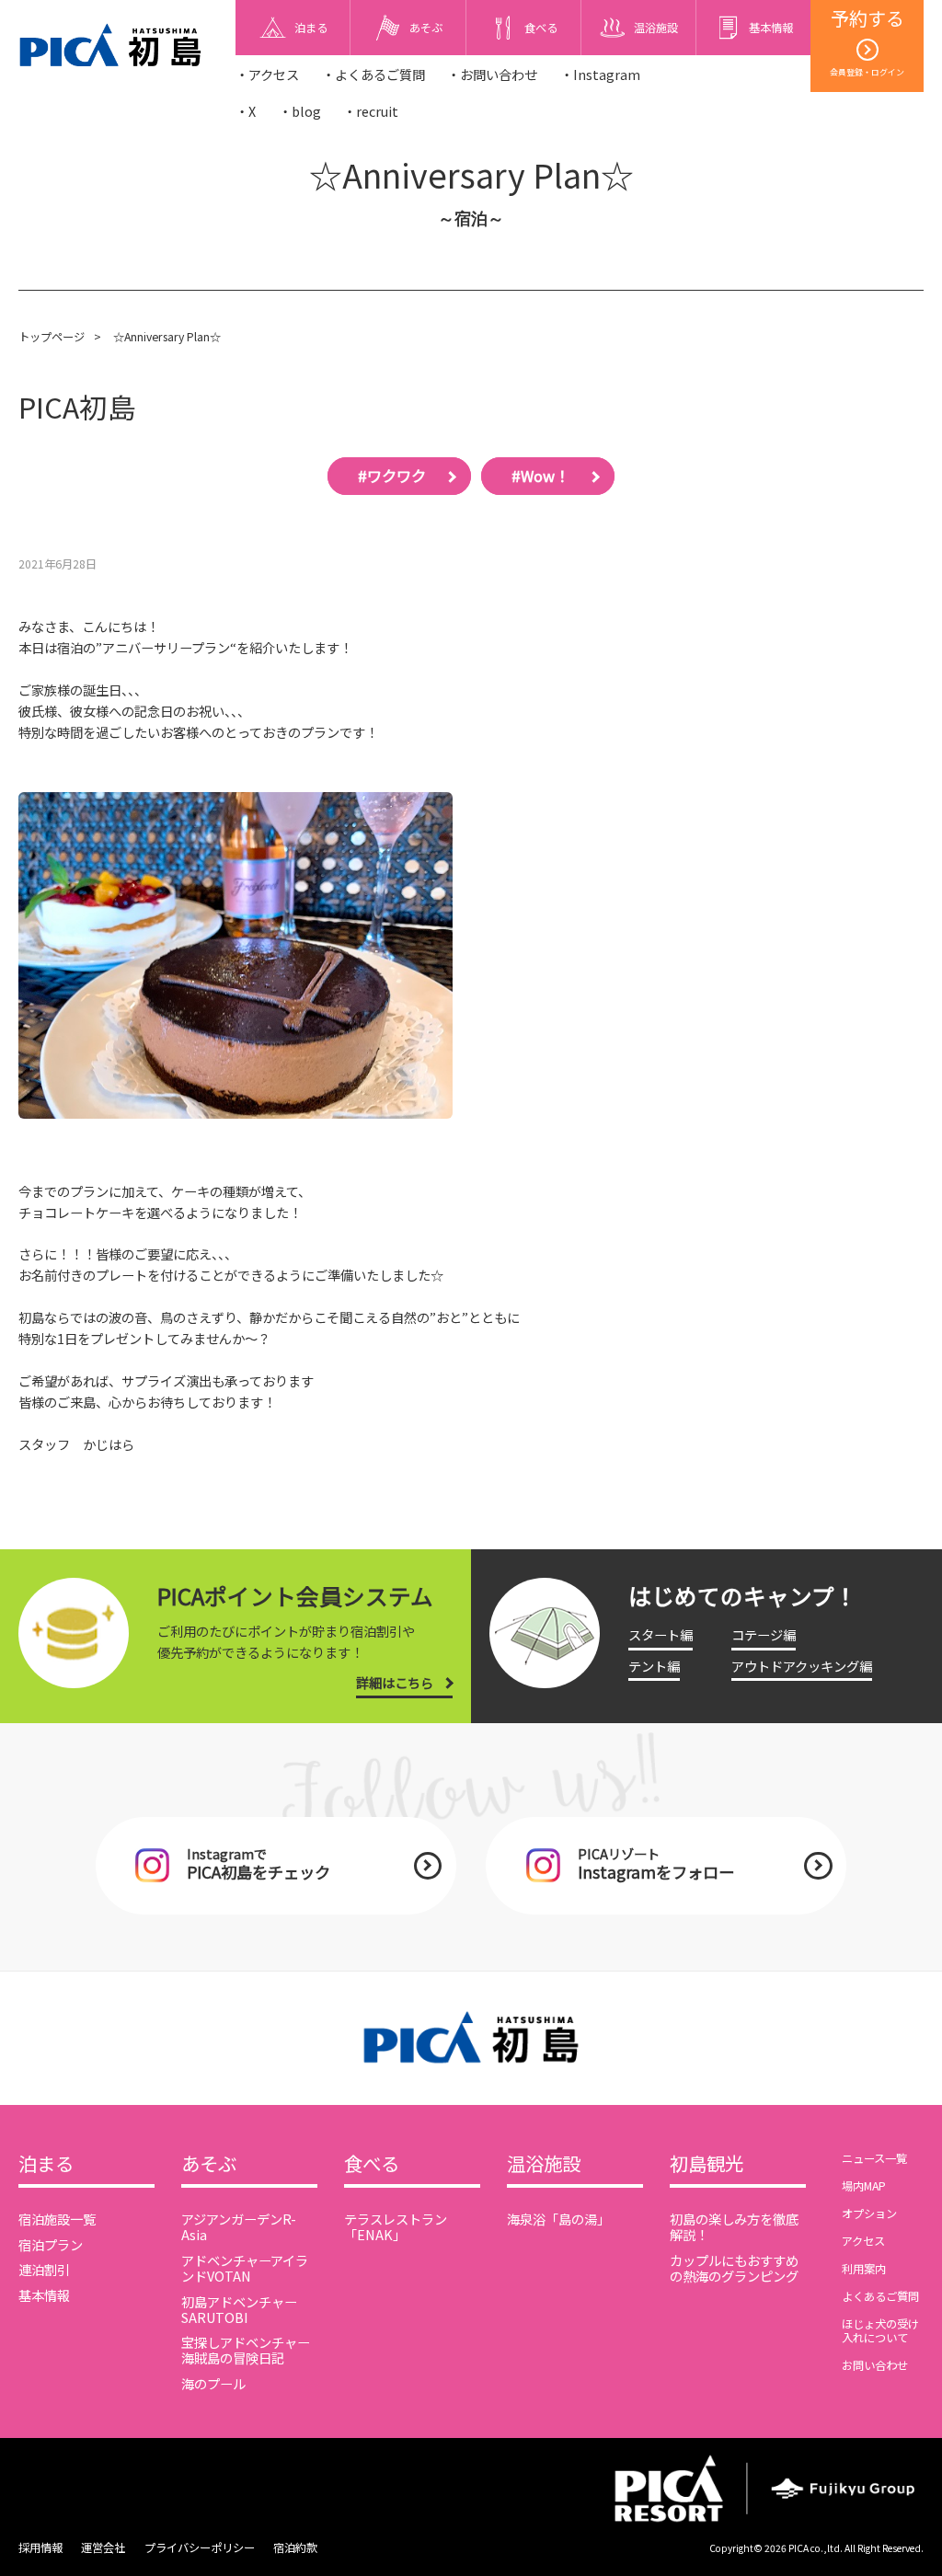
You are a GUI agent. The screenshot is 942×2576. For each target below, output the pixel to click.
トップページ (52, 337)
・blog (300, 111)
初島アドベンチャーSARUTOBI (239, 2309)
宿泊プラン (51, 2244)
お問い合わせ (875, 2365)
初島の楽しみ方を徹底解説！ (734, 2226)
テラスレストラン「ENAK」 (396, 2226)
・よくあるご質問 (373, 74)
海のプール (213, 2383)
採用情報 (40, 2547)
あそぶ (209, 2164)
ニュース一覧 (874, 2158)
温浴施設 (544, 2164)
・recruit (371, 111)
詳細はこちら (395, 1682)
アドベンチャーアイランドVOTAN (245, 2268)
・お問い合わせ (492, 74)
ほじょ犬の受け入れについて (880, 2331)
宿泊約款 (295, 2547)
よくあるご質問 (880, 2296)
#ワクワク (392, 476)
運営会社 (103, 2547)
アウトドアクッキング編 (802, 1666)
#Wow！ (540, 476)
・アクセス (267, 74)
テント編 (654, 1666)
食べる (372, 2164)
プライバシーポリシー (200, 2547)
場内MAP (864, 2186)
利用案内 (864, 2269)
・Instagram (600, 74)
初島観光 (706, 2164)
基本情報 (44, 2295)
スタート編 (661, 1634)
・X (246, 111)
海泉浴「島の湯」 (558, 2219)
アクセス (863, 2241)
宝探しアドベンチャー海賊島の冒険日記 (246, 2350)
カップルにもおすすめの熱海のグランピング (734, 2268)
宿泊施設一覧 (57, 2219)
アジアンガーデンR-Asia (239, 2226)
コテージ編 (764, 1634)
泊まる (46, 2164)
